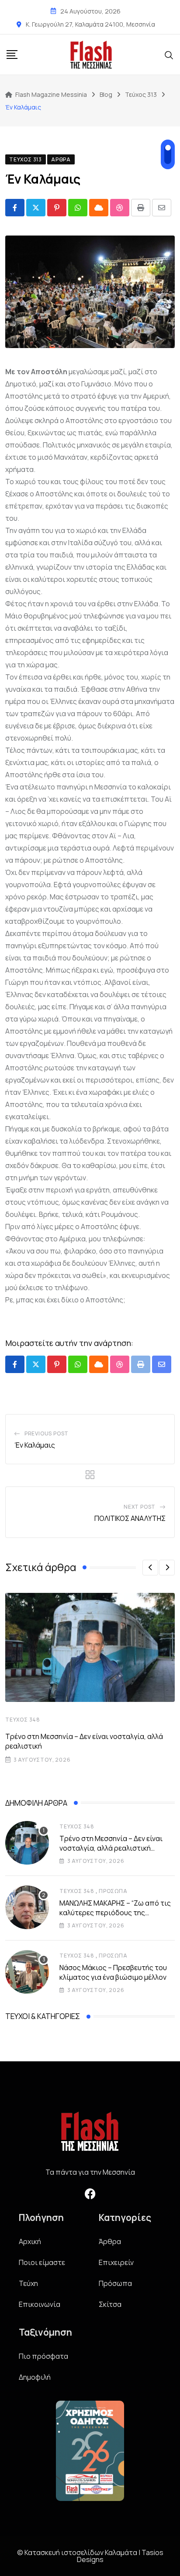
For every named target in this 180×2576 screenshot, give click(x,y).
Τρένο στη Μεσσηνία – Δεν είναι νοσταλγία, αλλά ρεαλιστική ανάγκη (111, 1848)
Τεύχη (28, 2283)
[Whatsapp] (78, 208)
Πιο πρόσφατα (43, 2356)
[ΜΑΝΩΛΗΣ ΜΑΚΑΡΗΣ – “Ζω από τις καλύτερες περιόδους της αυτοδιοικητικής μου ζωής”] (27, 1907)
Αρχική (30, 2241)
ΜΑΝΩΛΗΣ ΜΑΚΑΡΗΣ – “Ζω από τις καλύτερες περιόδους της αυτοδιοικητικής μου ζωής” (115, 1913)
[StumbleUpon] (120, 208)
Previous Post (47, 1433)
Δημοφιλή (35, 2377)
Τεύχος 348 (23, 1720)
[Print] (141, 208)
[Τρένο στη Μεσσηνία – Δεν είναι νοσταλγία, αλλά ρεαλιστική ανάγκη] (27, 1843)
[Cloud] (99, 208)
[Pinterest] (57, 208)
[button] (150, 1568)
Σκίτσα (110, 2304)
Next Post (140, 1507)
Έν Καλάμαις (35, 1445)
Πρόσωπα (113, 1891)
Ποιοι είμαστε (42, 2262)
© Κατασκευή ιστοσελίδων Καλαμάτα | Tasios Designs (90, 2556)
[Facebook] (90, 2193)
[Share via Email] (162, 208)
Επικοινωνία (40, 2304)
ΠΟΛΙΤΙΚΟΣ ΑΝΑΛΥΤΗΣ (130, 1518)
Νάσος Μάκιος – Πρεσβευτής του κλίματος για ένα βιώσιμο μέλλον (113, 1972)
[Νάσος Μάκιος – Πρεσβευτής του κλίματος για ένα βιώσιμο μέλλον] (27, 1972)
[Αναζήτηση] (169, 55)
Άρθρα (110, 2241)
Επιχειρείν (116, 2262)
